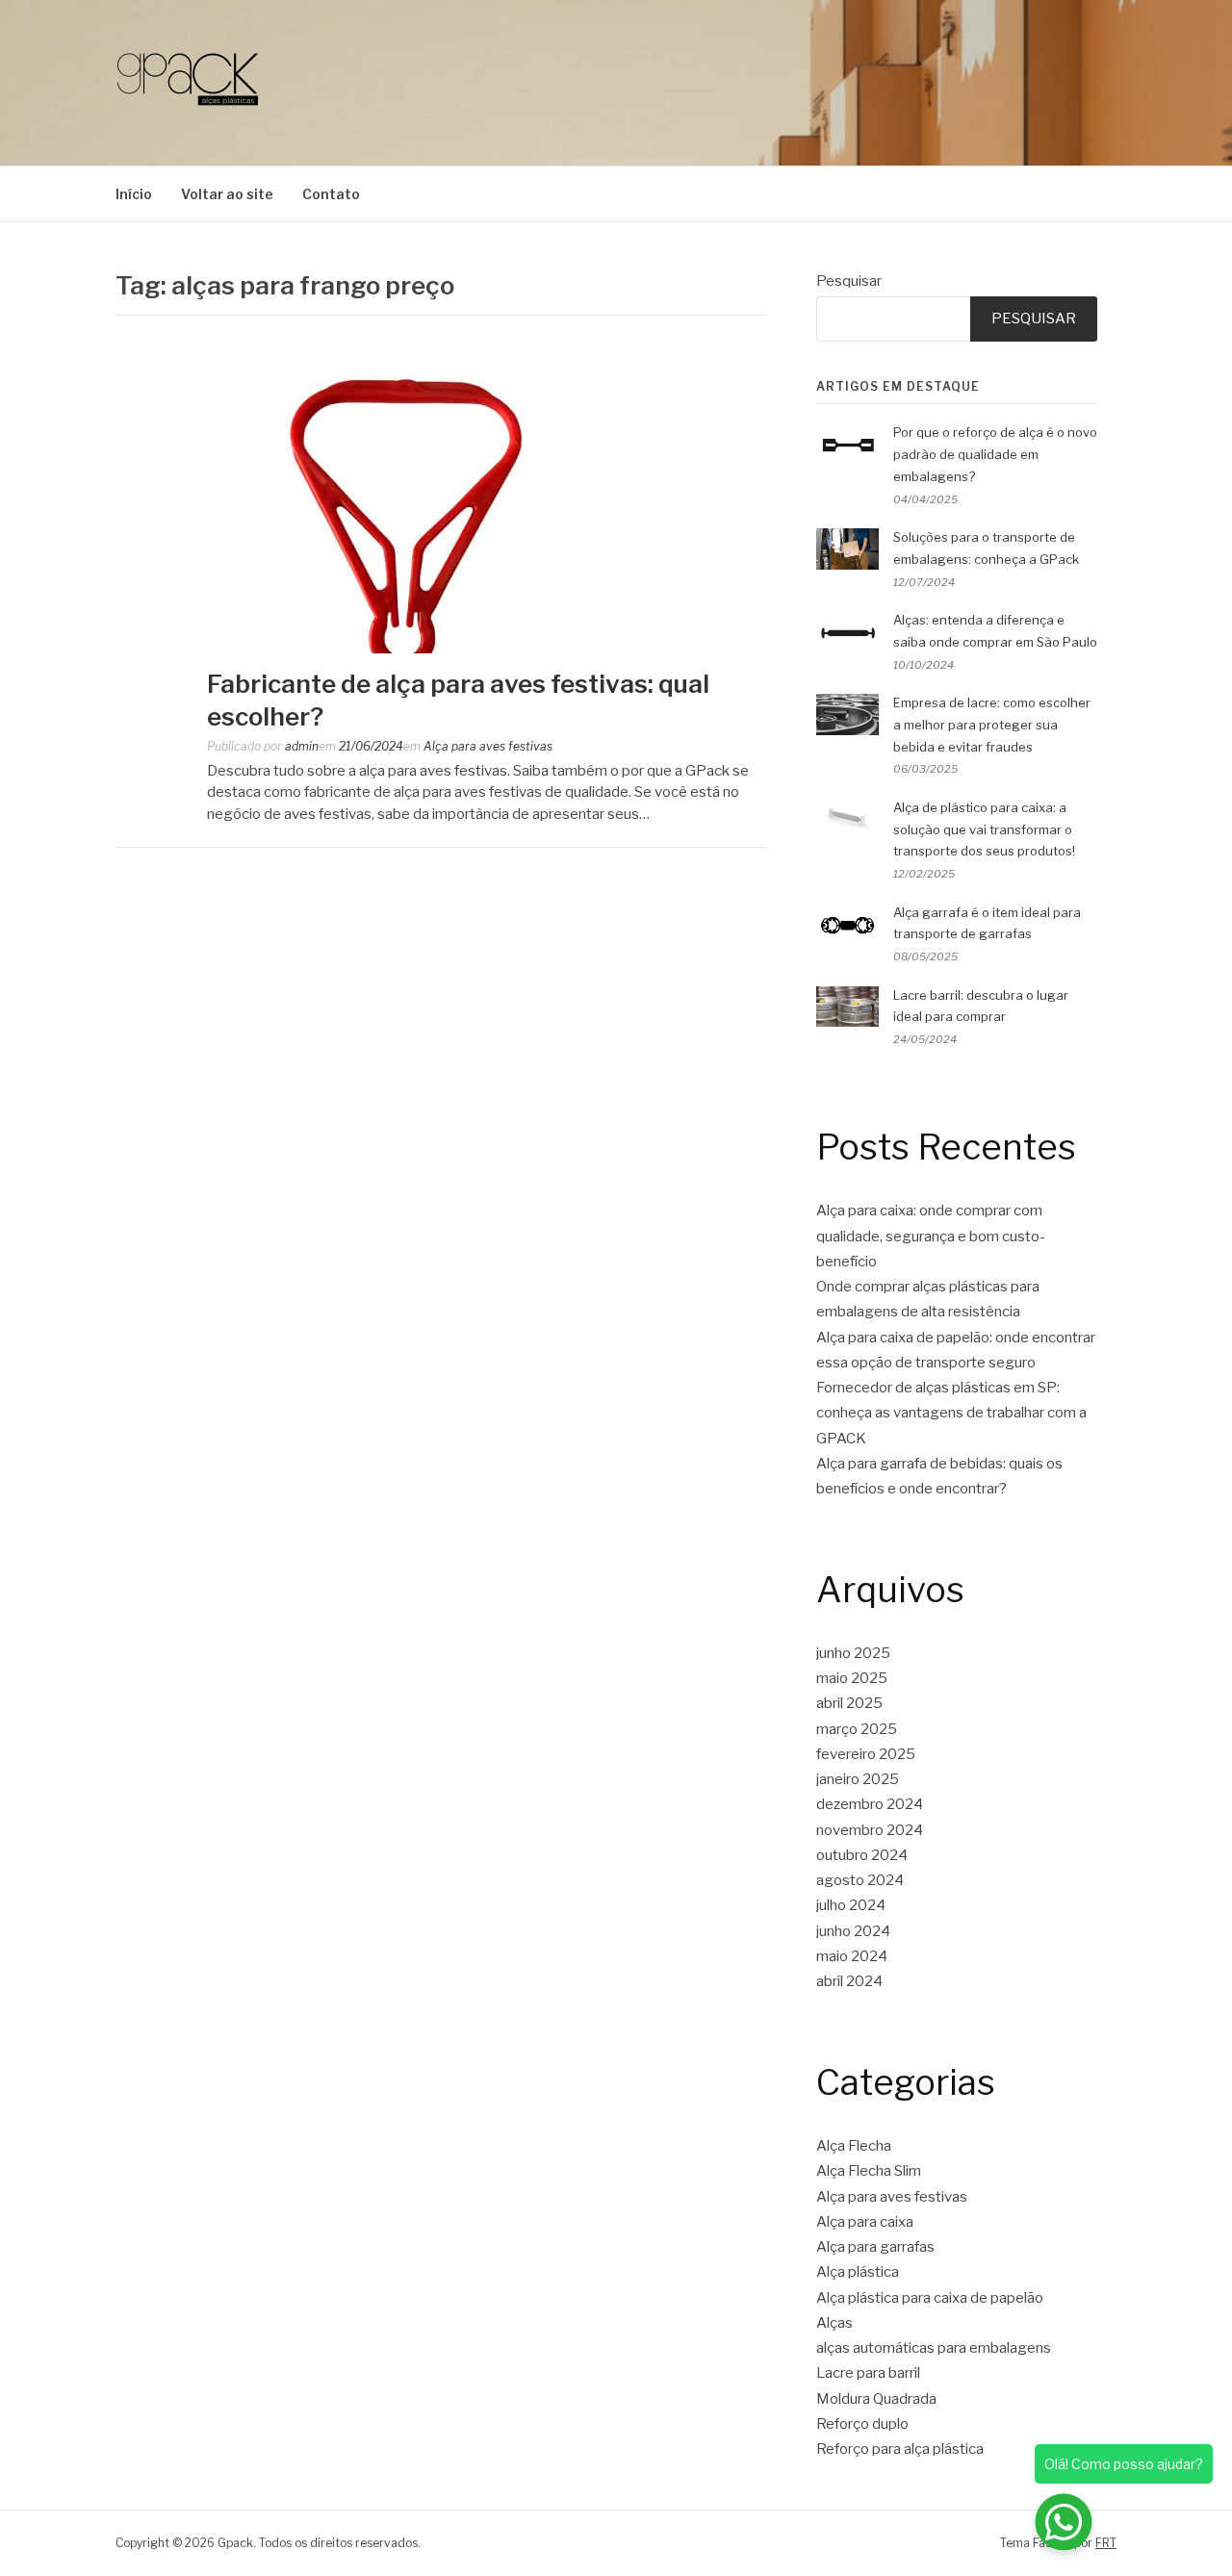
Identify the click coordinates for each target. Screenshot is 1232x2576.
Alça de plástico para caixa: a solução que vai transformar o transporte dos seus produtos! (984, 829)
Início (134, 194)
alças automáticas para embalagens (934, 2348)
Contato (331, 194)
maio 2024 (852, 1956)
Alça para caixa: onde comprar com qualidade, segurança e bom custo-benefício (931, 1236)
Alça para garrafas (875, 2247)
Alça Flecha (854, 2146)
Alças (834, 2323)
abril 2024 (849, 1981)
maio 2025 (852, 1678)
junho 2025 (853, 1653)
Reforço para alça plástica (900, 2449)
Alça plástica (858, 2272)
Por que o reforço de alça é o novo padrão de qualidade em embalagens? (995, 454)
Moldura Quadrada (876, 2399)
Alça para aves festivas (488, 746)
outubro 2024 (862, 1855)
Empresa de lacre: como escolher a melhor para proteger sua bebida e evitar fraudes (992, 725)
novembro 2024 (870, 1830)
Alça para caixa (865, 2222)
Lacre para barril (868, 2373)
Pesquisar (849, 281)
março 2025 (857, 1729)
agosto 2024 (860, 1880)
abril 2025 (849, 1703)
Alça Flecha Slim (869, 2171)
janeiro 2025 (858, 1779)
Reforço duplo (862, 2424)
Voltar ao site (227, 194)
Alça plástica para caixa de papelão (930, 2298)
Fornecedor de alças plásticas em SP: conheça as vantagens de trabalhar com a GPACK (951, 1413)
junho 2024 (853, 1931)
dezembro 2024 (870, 1804)
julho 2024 (851, 1905)
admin (302, 746)
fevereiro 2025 (866, 1754)
